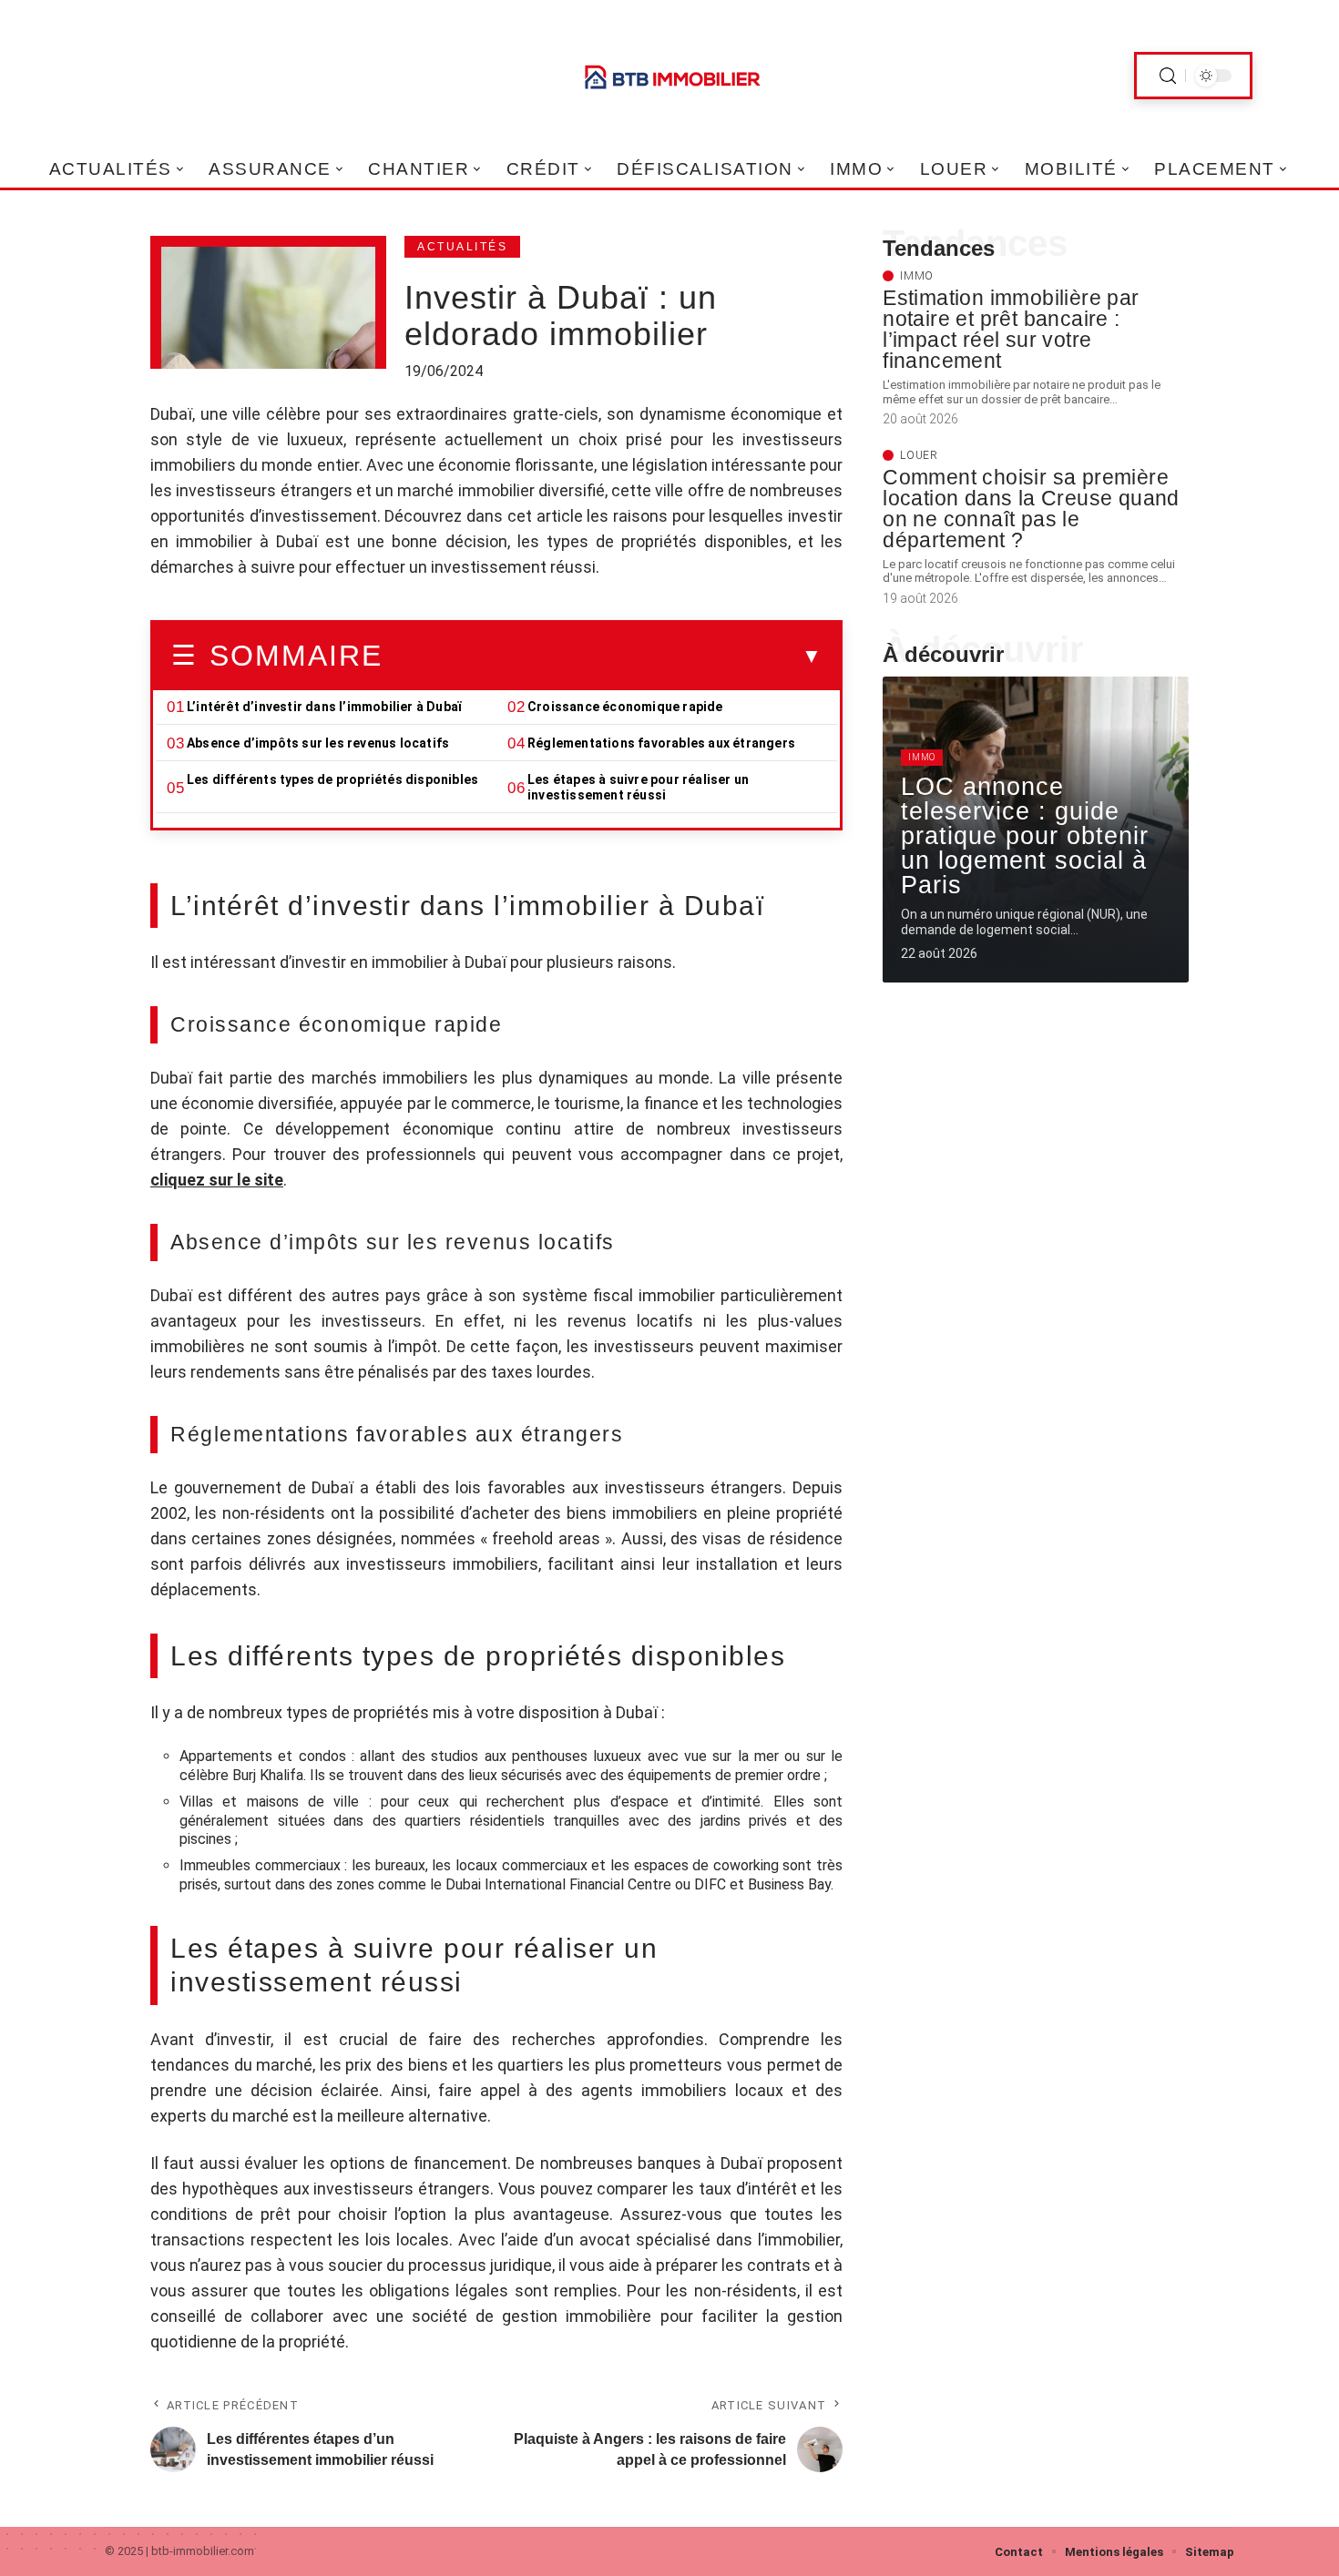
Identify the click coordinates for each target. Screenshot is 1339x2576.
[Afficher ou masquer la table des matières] (602, 657)
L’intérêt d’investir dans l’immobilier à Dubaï (325, 707)
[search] (1168, 76)
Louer (919, 455)
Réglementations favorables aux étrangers (661, 743)
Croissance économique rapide (625, 707)
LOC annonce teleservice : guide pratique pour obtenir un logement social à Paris (1025, 836)
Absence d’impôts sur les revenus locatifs (318, 743)
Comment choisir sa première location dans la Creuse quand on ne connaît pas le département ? (1031, 509)
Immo (917, 276)
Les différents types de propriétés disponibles (332, 779)
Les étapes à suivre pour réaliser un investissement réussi (638, 787)
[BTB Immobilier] (669, 76)
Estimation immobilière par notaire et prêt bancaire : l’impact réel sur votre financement (1011, 329)
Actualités (462, 247)
